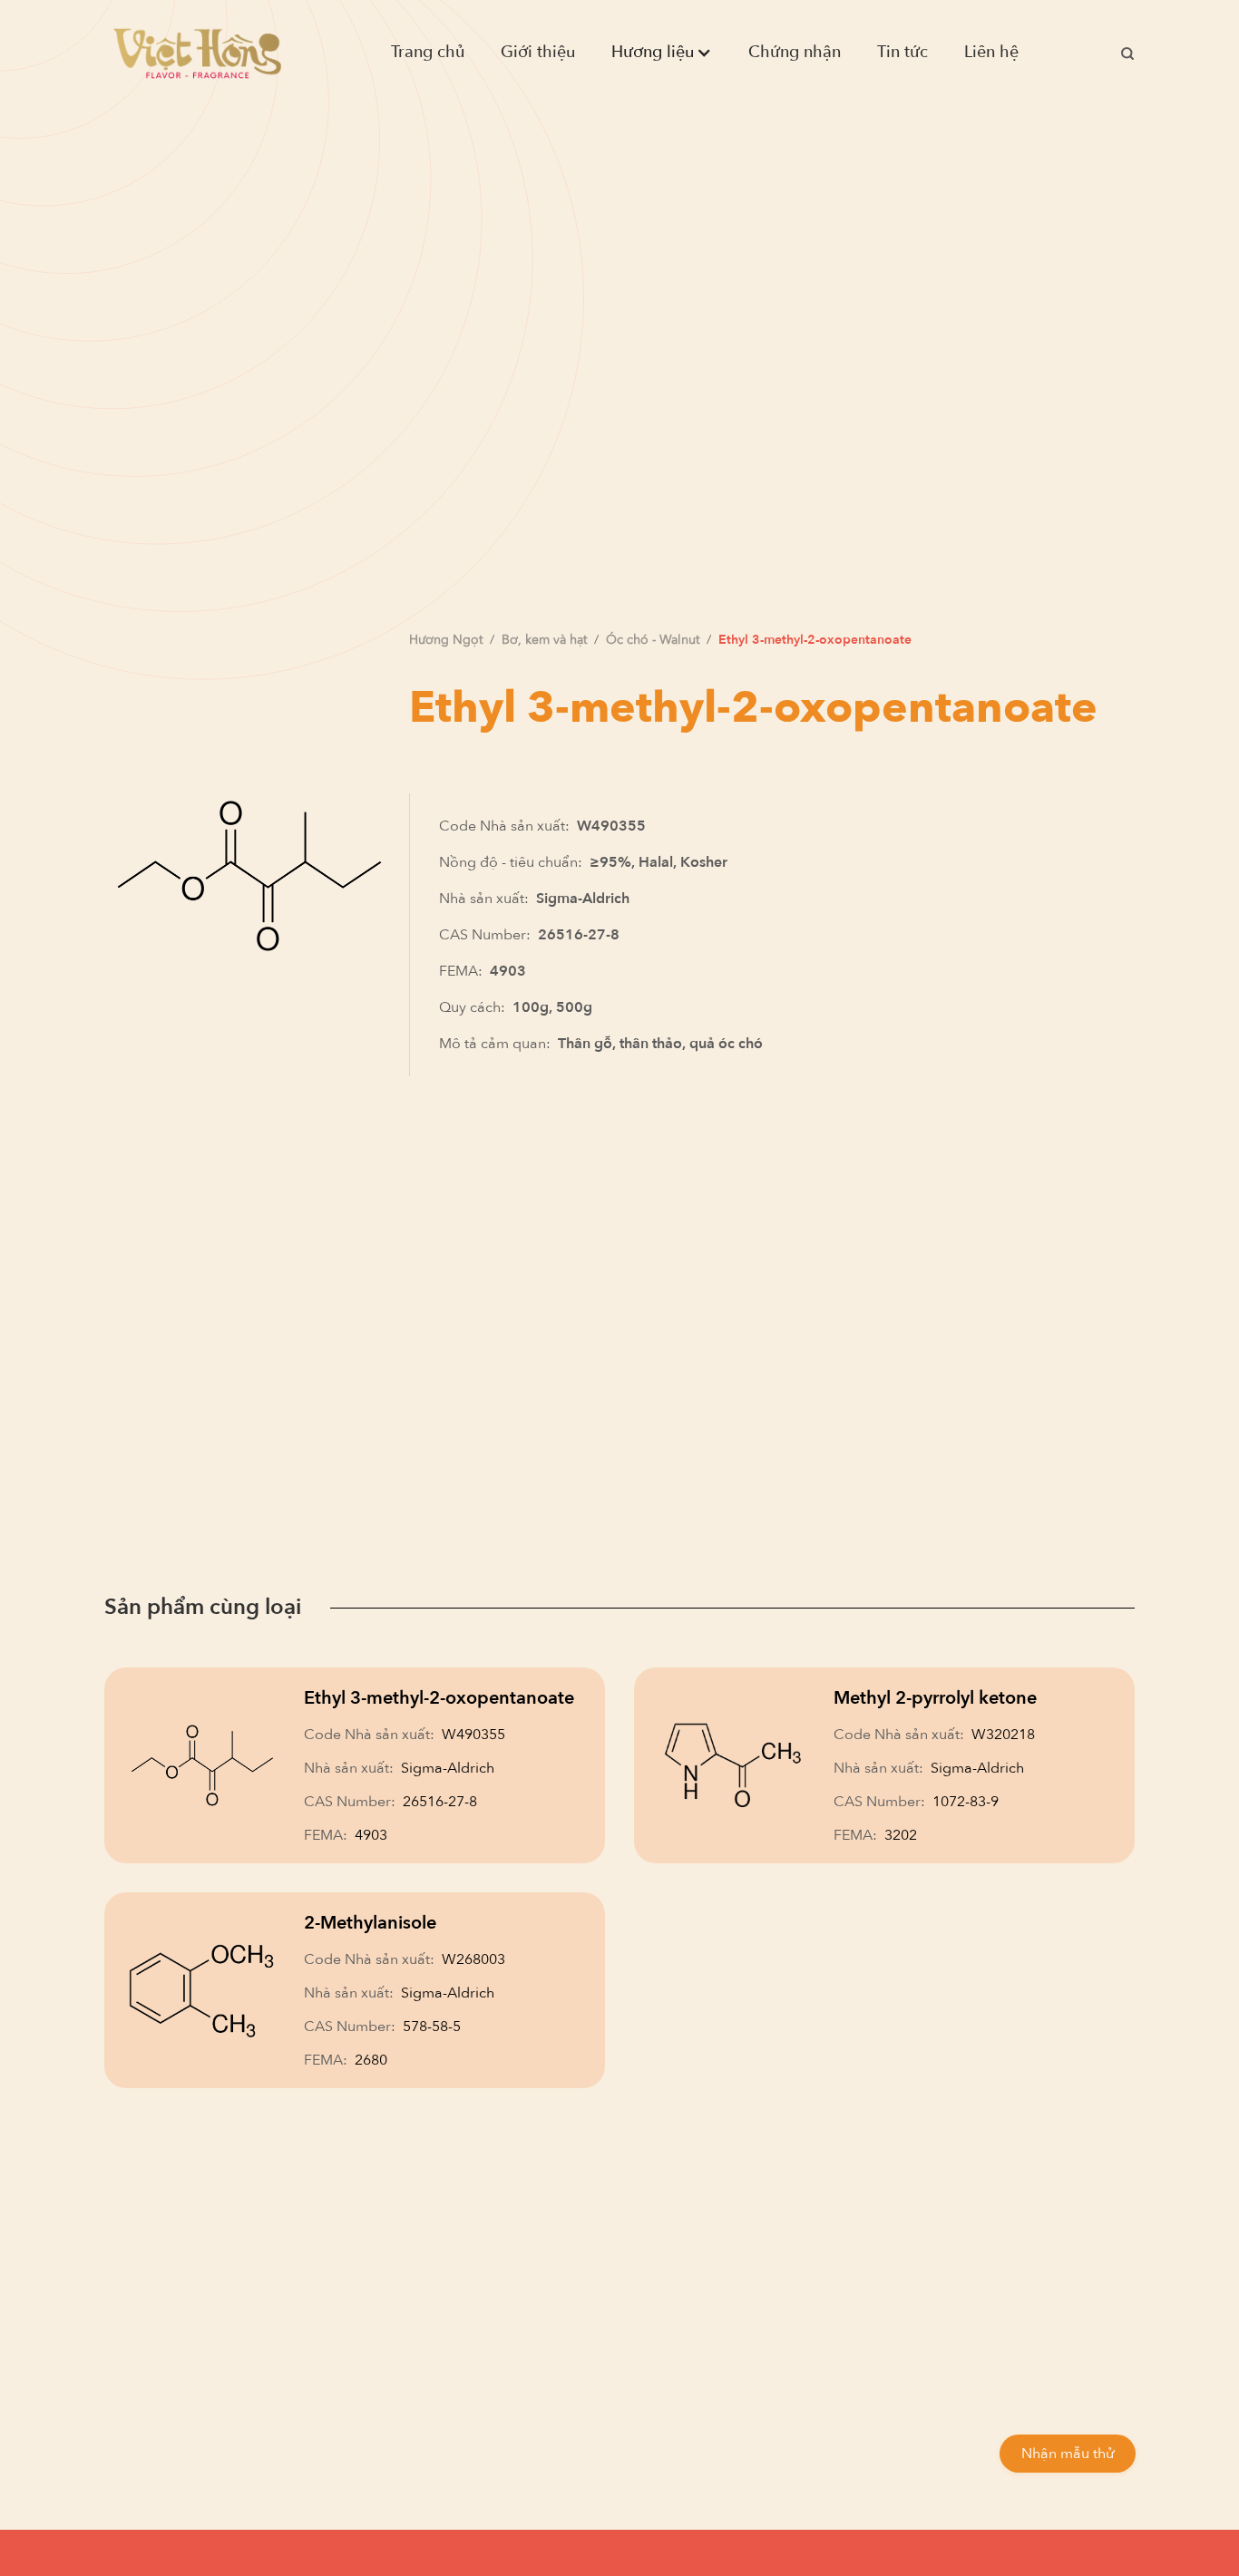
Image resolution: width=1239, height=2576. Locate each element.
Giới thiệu (538, 52)
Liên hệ (991, 52)
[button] (662, 53)
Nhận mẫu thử (1068, 2454)
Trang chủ (428, 52)
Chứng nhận (795, 52)
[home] (197, 53)
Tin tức (902, 52)
